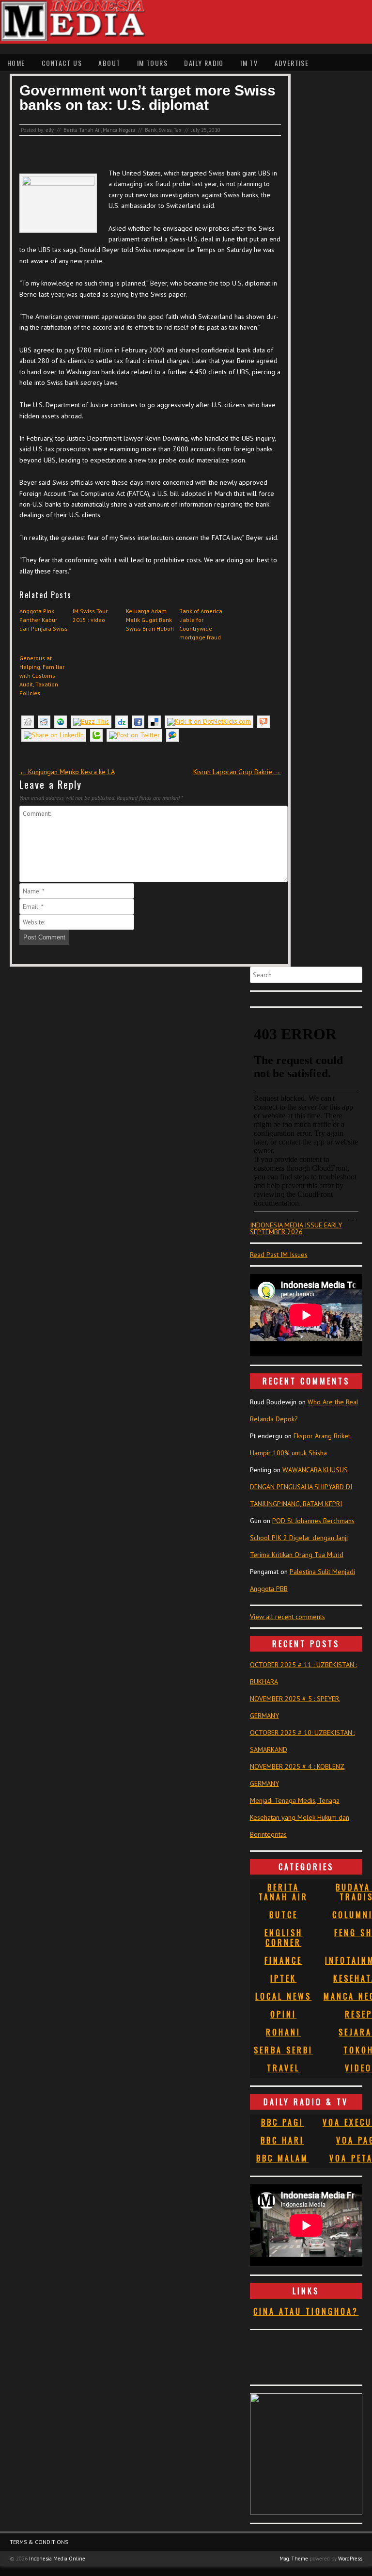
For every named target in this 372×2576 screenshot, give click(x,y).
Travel (283, 2068)
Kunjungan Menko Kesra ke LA (67, 772)
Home (16, 63)
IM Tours (152, 63)
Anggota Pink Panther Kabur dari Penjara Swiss (44, 620)
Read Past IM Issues (279, 1255)
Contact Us (62, 63)
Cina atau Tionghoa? (306, 2311)
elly (50, 130)
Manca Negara (119, 130)
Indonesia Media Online (57, 2559)
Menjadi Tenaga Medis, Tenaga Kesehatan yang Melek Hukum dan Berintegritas (300, 1817)
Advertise (292, 63)
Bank (151, 130)
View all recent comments (287, 1617)
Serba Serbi (283, 2050)
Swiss (165, 130)
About (109, 63)
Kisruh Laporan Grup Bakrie (237, 772)
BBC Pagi (282, 2122)
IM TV (249, 63)
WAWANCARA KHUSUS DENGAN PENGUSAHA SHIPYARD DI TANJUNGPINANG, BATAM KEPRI (301, 1487)
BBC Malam (282, 2158)
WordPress (350, 2559)
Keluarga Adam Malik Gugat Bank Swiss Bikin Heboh (150, 620)
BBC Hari (282, 2140)
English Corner (284, 1938)
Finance (283, 1960)
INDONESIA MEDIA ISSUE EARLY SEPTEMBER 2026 (296, 1228)
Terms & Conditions (39, 2542)
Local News (283, 1996)
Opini (283, 2014)
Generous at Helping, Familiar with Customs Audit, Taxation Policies (42, 676)
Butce (284, 1915)
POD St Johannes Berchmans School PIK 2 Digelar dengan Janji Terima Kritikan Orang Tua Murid (302, 1538)
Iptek (283, 1978)
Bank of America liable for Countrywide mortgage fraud (201, 624)
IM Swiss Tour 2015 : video (90, 615)
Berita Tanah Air (82, 130)
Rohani (283, 2032)
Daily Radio (204, 63)
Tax (178, 130)
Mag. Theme (294, 2559)
